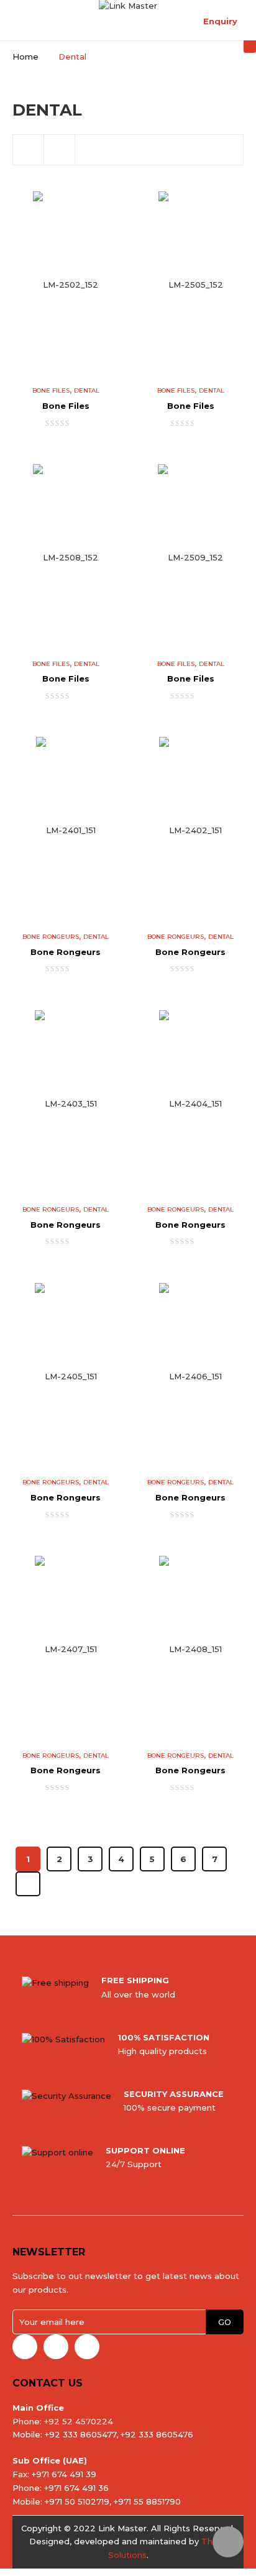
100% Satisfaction (163, 2037)
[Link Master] (128, 5)
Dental (87, 391)
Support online (145, 2150)
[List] (60, 150)
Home (25, 57)
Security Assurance (174, 2094)
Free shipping (135, 1980)
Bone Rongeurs (51, 937)
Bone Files (51, 391)
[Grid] (29, 150)
